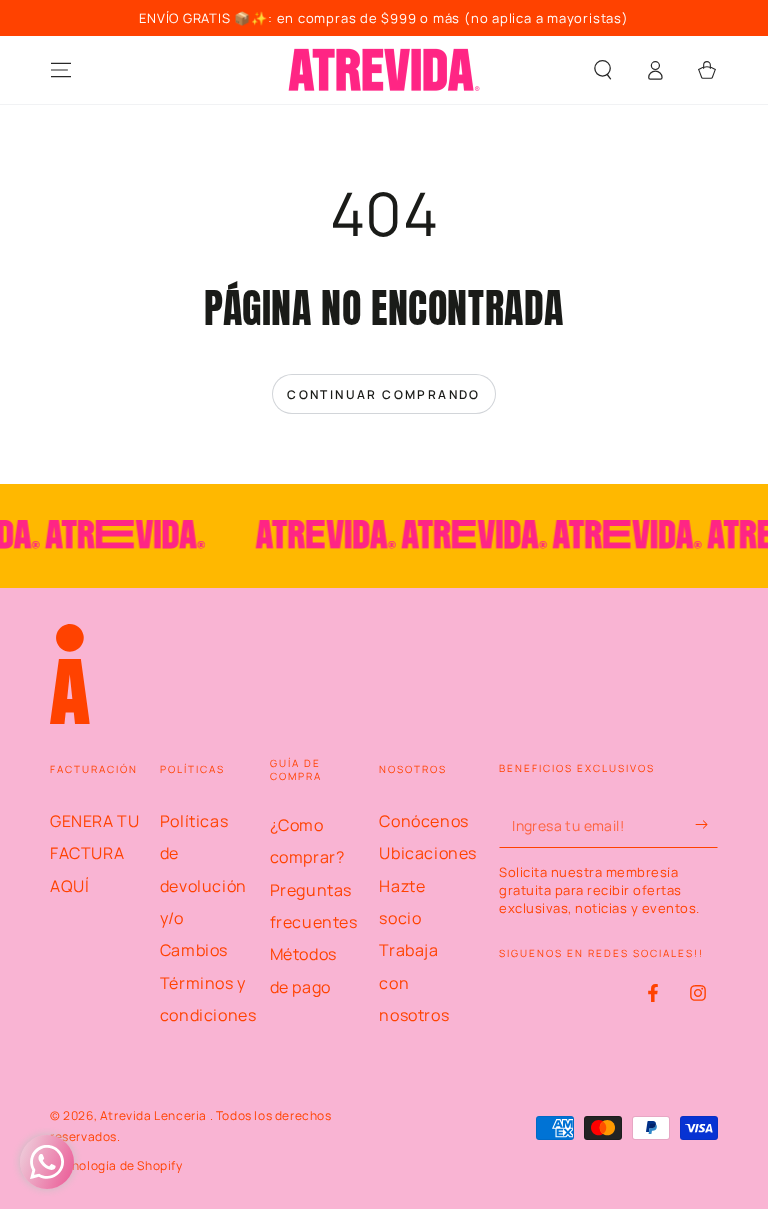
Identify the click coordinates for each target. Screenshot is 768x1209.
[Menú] (61, 70)
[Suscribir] (706, 825)
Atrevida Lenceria (155, 1115)
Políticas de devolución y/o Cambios (203, 886)
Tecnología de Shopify (116, 1166)
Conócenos (423, 821)
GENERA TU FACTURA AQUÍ (94, 853)
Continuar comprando (384, 394)
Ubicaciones (428, 853)
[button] (603, 70)
